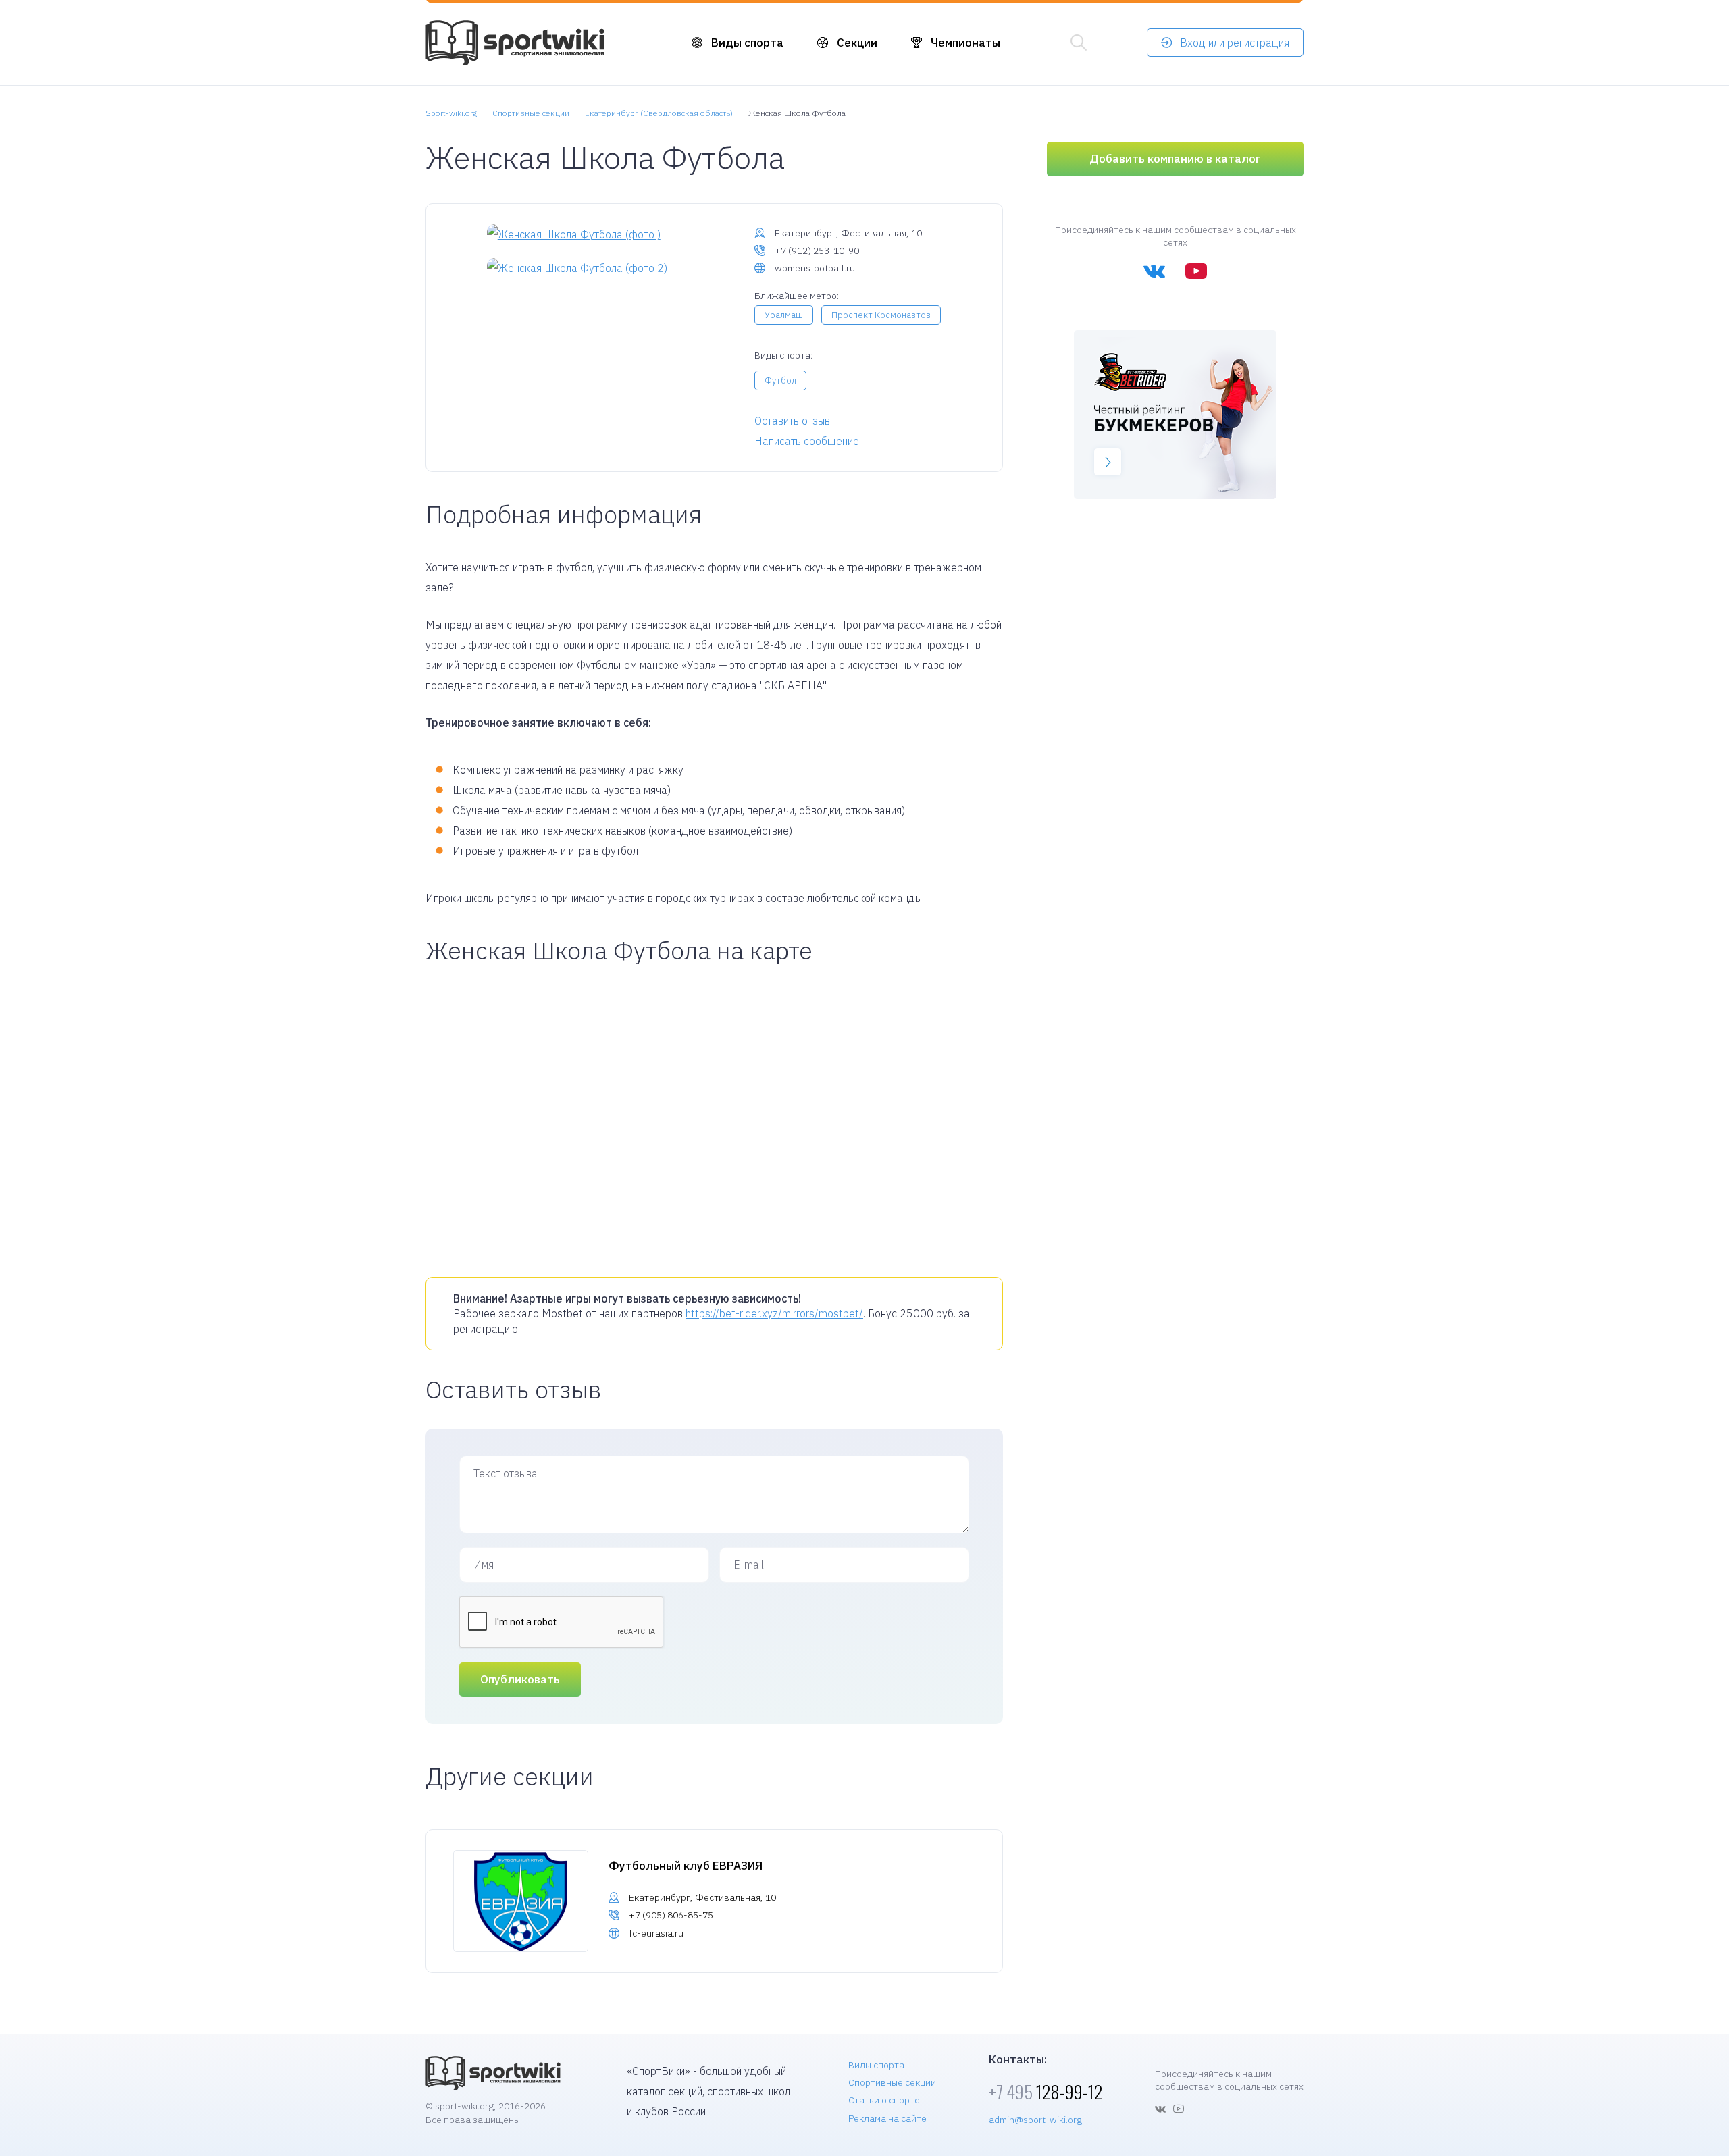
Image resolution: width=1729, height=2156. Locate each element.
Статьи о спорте (884, 2100)
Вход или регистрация (1235, 43)
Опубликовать (520, 1679)
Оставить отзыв (792, 421)
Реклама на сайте (887, 2118)
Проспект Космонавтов (881, 315)
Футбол (780, 380)
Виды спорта (747, 43)
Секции (857, 43)
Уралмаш (784, 315)
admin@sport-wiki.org (1035, 2120)
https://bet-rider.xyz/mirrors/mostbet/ (774, 1313)
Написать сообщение (807, 441)
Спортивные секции (892, 2082)
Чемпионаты (965, 43)
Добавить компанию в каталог (1175, 159)
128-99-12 (1046, 2092)
